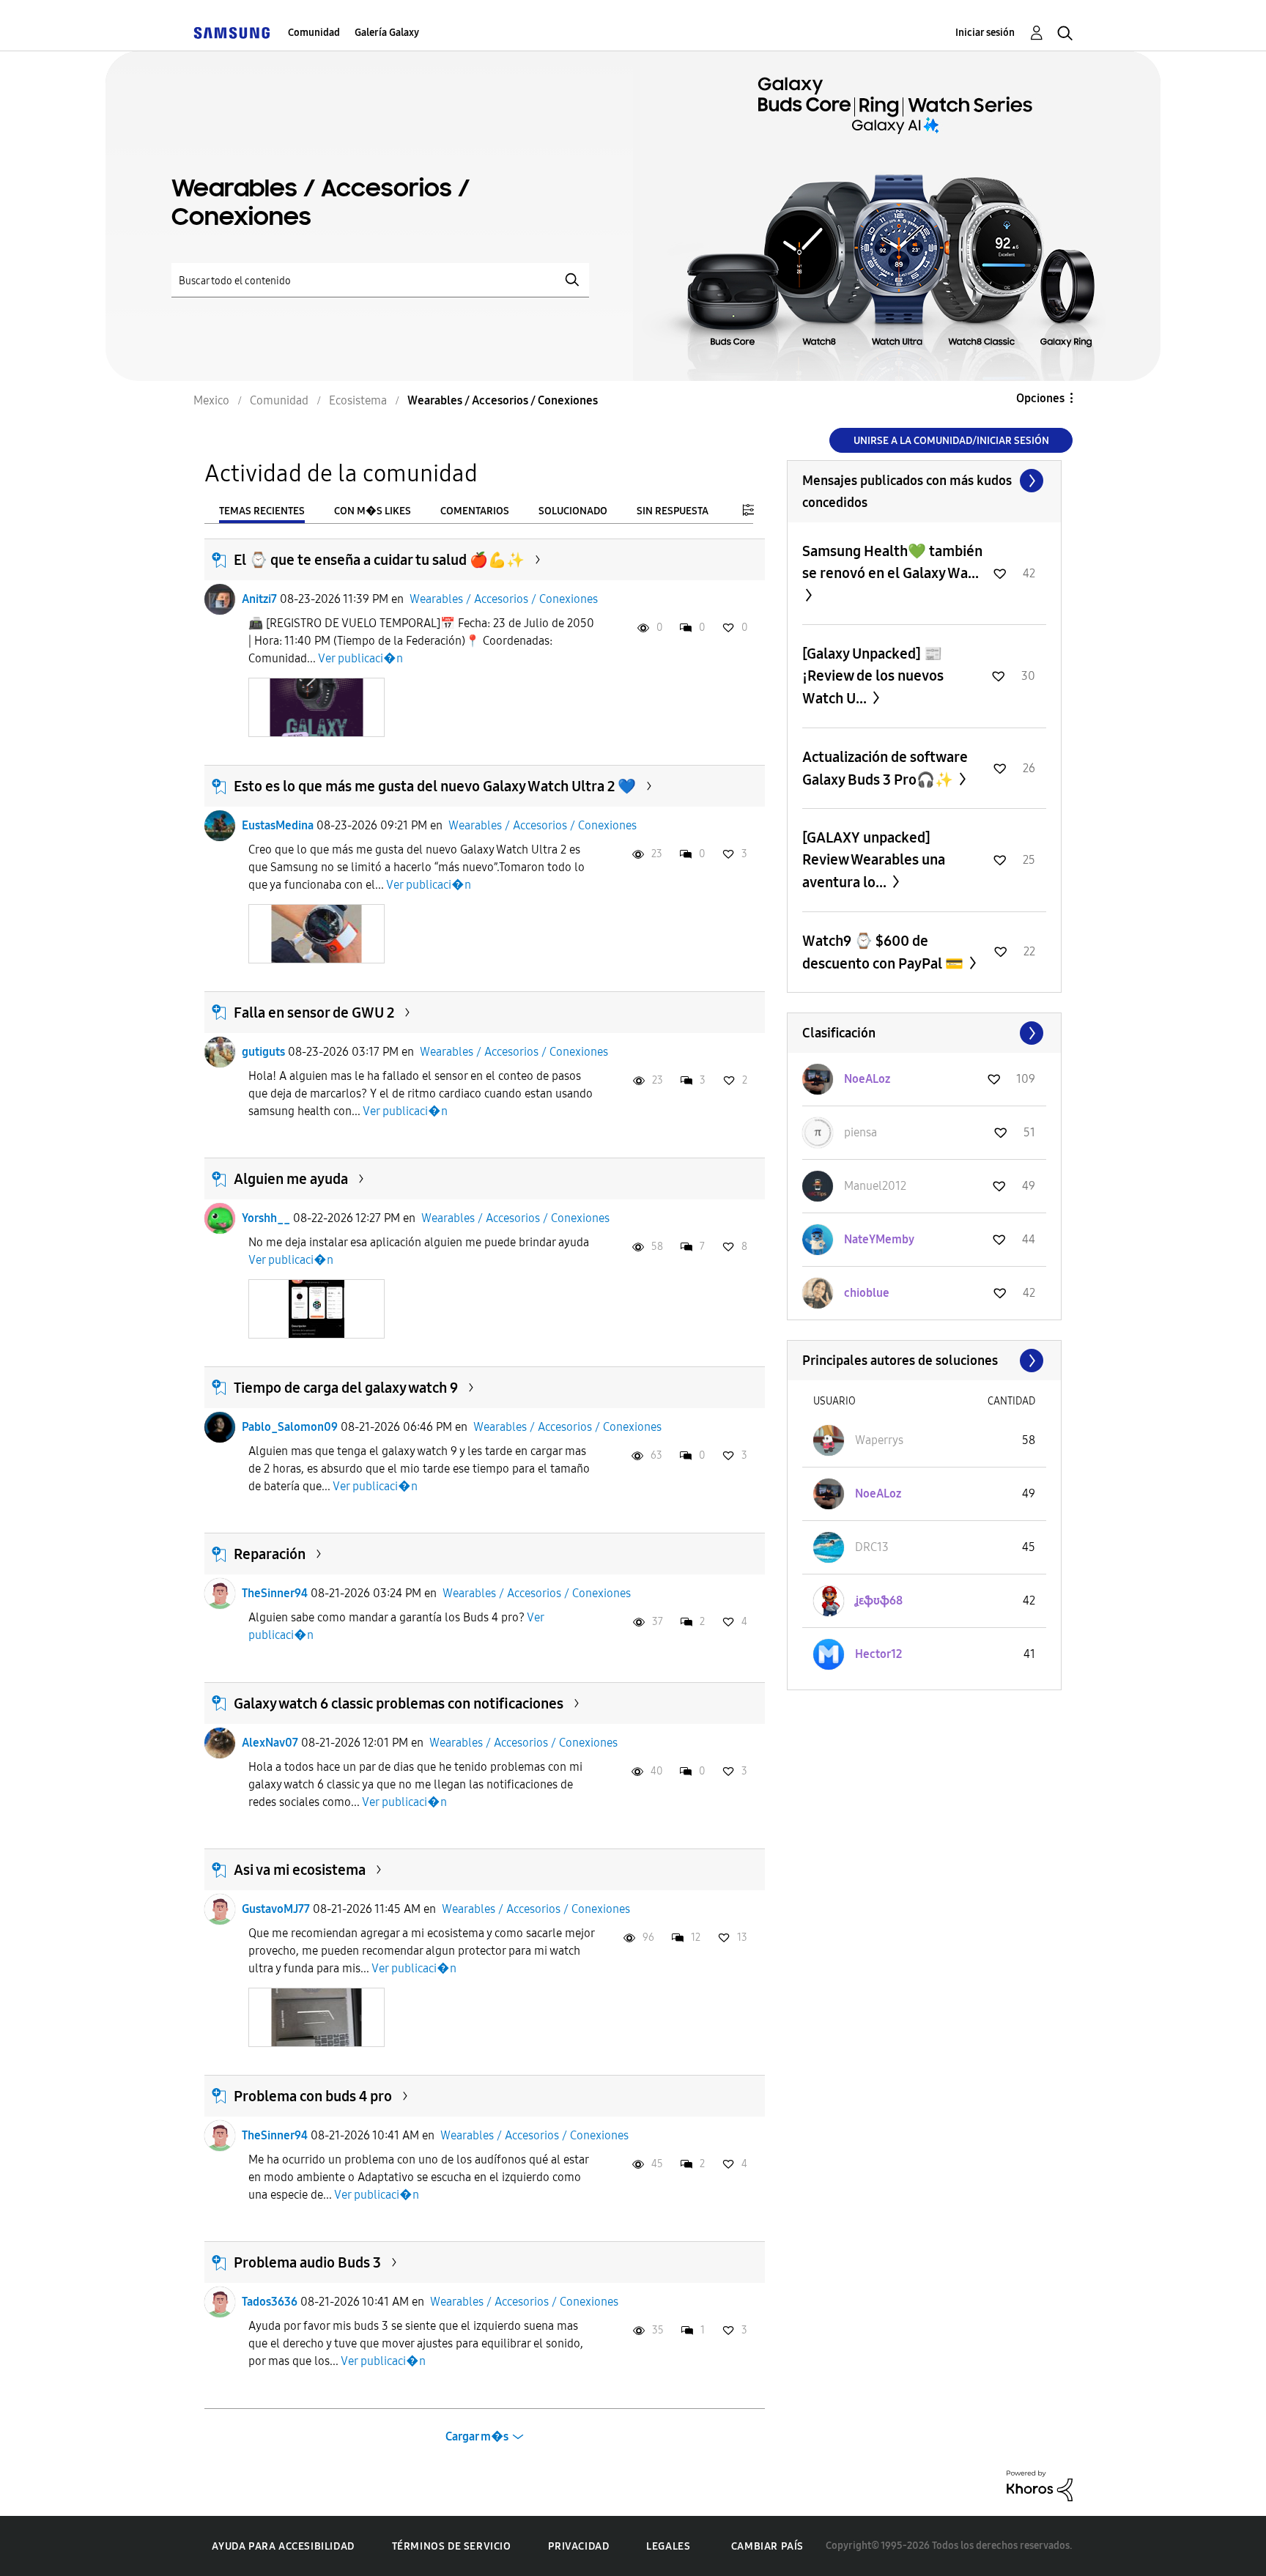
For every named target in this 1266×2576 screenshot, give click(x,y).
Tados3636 (270, 2302)
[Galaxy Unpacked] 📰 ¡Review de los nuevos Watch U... (873, 676)
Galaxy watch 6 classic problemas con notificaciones (399, 1703)
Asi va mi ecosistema (300, 1870)
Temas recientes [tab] (262, 511)
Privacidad (578, 2546)
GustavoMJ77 (276, 1909)
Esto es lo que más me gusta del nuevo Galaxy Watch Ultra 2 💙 (435, 786)
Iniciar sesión (985, 33)
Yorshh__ (266, 1218)
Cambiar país (767, 2546)
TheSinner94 (275, 1593)
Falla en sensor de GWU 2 (314, 1013)
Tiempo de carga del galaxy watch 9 (346, 1388)
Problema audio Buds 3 (307, 2262)
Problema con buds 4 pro (313, 2096)
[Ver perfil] (220, 599)
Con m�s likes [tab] (373, 511)
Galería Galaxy (387, 33)
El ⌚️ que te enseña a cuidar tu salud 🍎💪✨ (379, 560)
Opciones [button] (1040, 398)
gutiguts (263, 1052)
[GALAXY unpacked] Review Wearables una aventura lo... (874, 860)
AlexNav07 (270, 1743)
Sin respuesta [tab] (673, 511)
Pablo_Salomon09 (290, 1427)
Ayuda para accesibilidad (283, 2546)
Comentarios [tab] (475, 511)
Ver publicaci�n (360, 658)
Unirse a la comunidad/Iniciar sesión (951, 441)
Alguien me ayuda (291, 1179)
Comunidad (314, 33)
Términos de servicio (452, 2546)
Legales (668, 2546)
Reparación (270, 1554)
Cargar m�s (477, 2436)
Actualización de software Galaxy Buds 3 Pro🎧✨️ (885, 768)
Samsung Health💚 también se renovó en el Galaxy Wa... (892, 562)
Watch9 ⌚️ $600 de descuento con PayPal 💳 (884, 952)
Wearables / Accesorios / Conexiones (504, 599)
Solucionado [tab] (573, 511)
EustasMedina (278, 825)
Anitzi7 (259, 599)
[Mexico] (232, 33)
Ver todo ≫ (924, 481)
